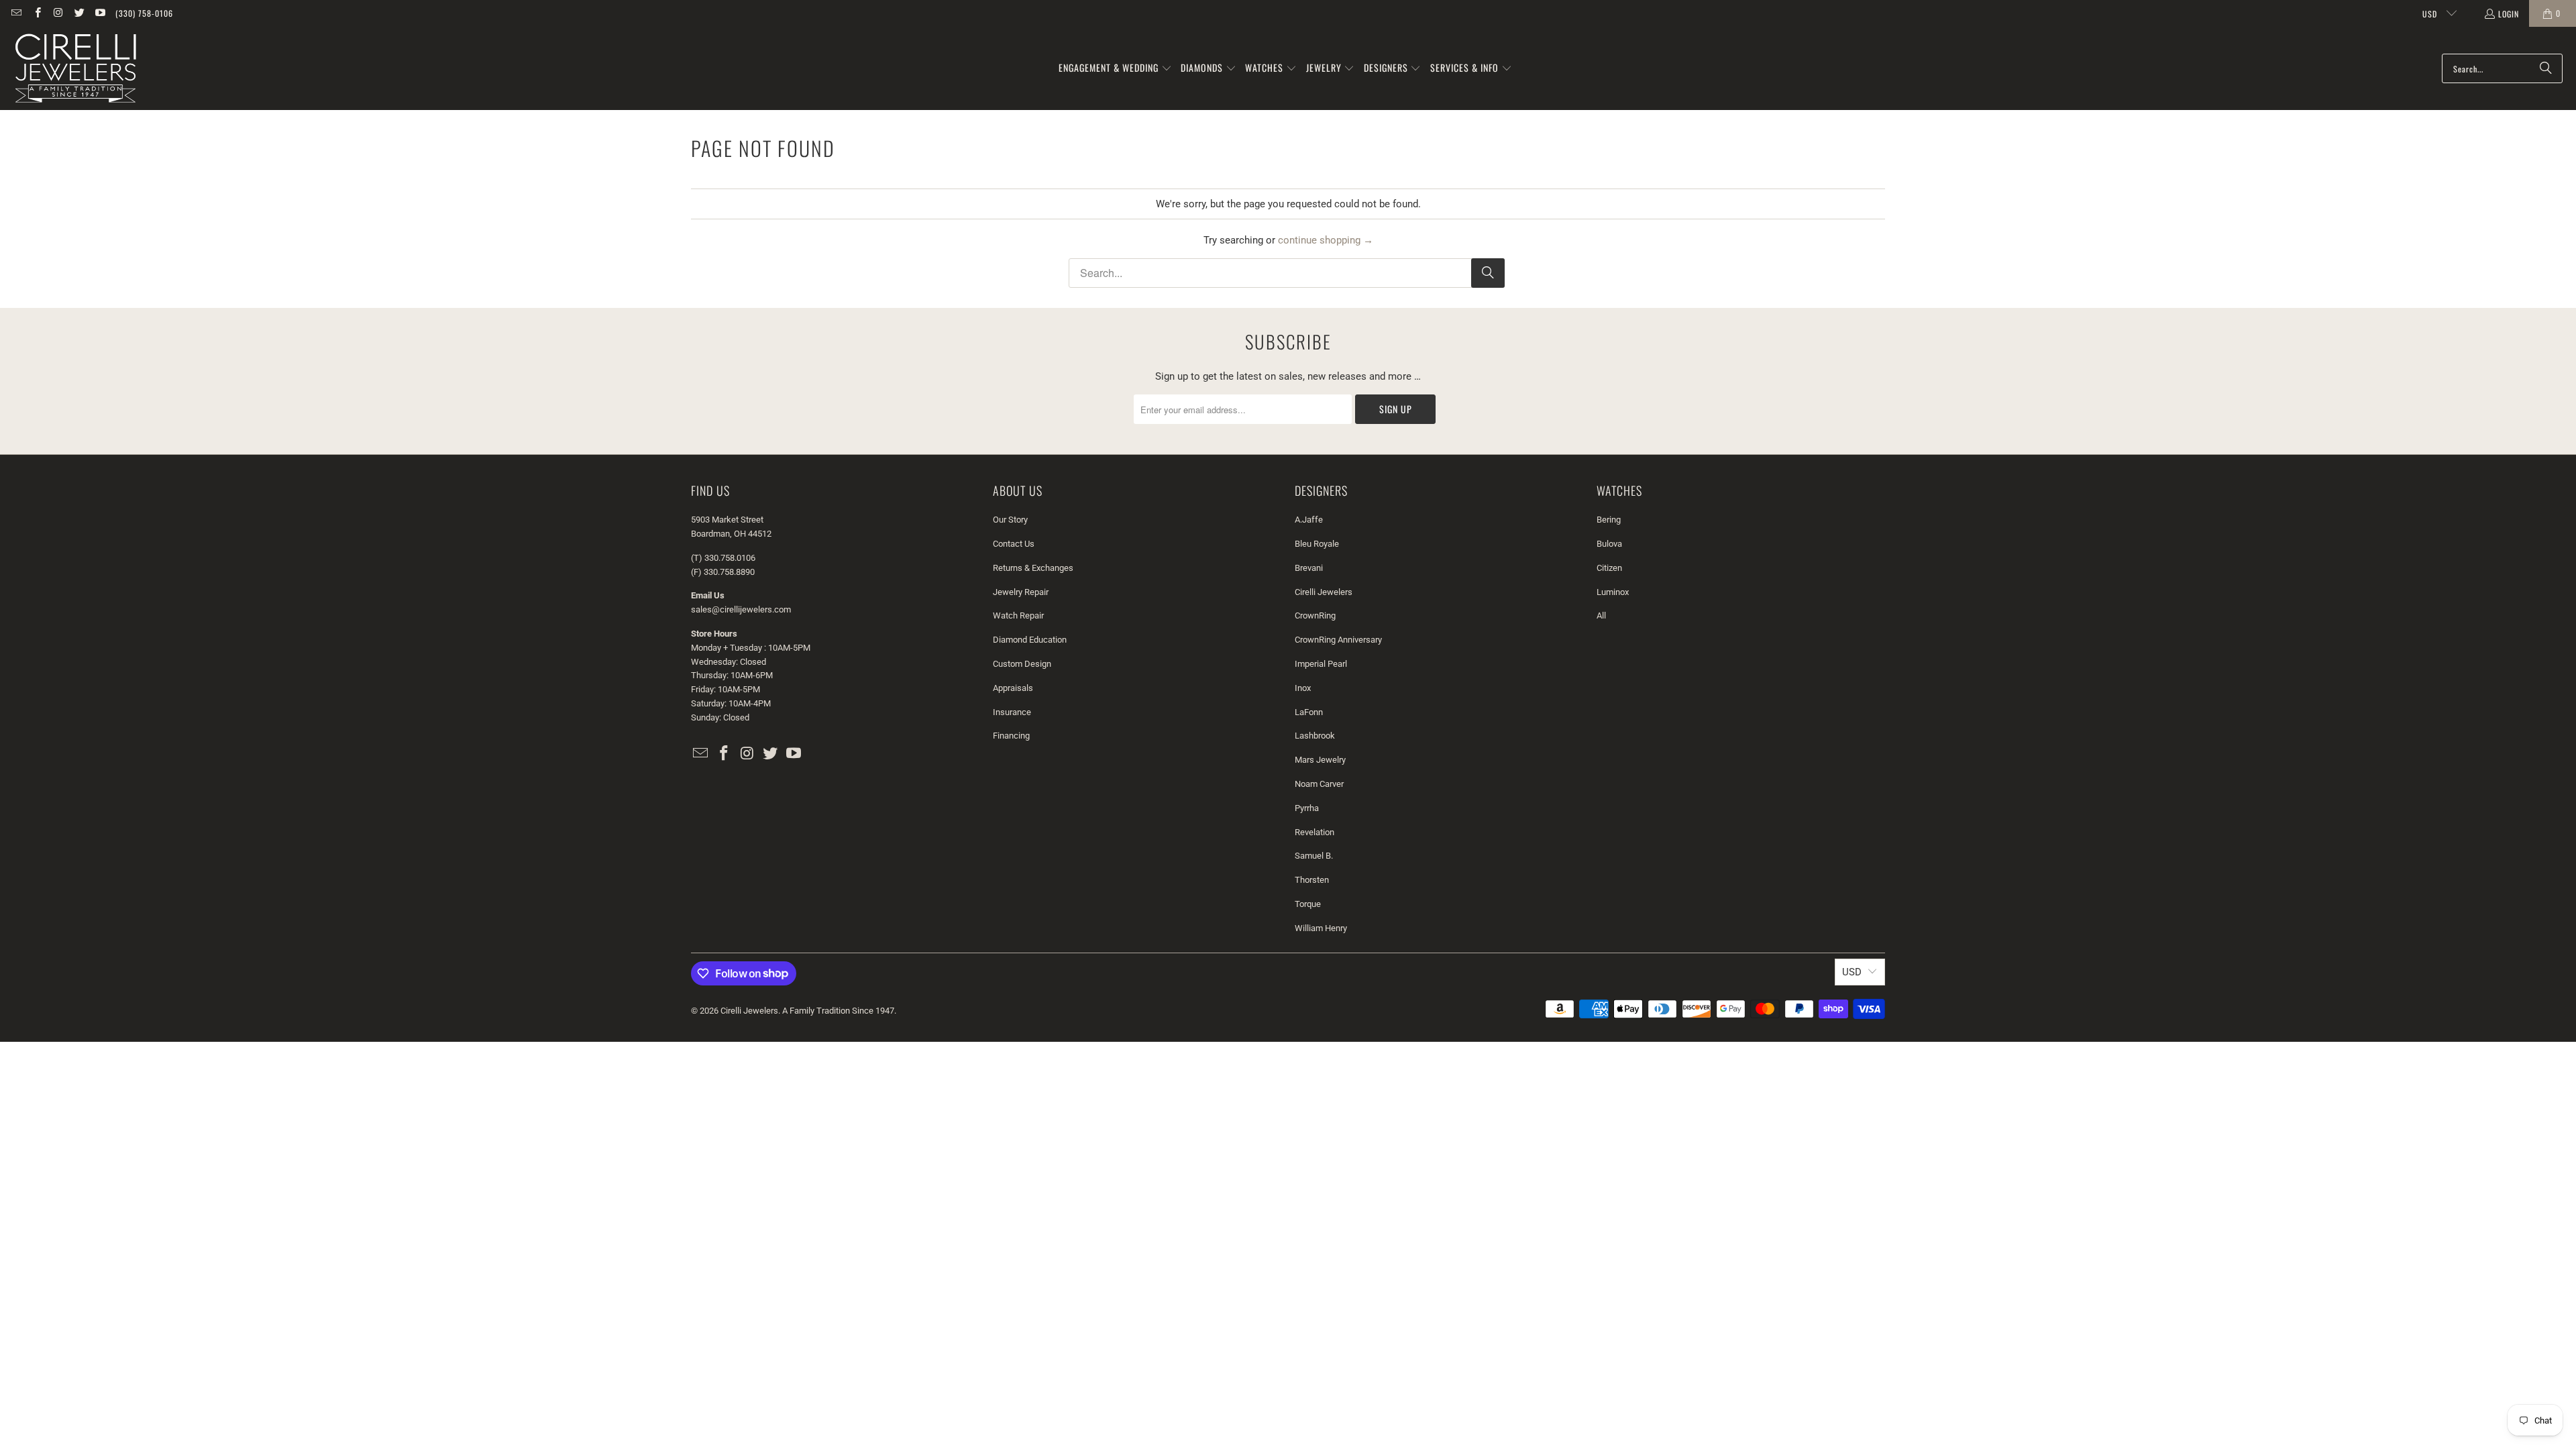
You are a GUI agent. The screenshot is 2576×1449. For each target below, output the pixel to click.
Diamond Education (1030, 640)
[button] (1115, 68)
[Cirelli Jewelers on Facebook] (37, 13)
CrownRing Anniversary (1338, 640)
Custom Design (1022, 664)
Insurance (1012, 712)
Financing (1011, 736)
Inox (1303, 688)
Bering (1609, 520)
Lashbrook (1315, 736)
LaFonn (1309, 712)
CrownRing (1315, 615)
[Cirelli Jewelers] (75, 68)
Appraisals (1013, 688)
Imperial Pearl (1321, 664)
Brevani (1309, 568)
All (1601, 615)
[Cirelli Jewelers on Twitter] (79, 13)
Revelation (1314, 832)
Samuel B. (1314, 856)
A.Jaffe (1309, 520)
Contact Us (1014, 544)
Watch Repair (1018, 615)
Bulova (1609, 544)
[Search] (2546, 68)
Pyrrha (1307, 808)
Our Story (1010, 520)
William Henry (1321, 928)
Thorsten (1312, 880)
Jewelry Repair (1021, 592)
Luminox (1613, 592)
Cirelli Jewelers (1324, 592)
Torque (1308, 904)
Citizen (1609, 568)
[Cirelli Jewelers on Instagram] (58, 13)
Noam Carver (1319, 784)
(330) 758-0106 (144, 13)
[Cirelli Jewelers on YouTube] (100, 13)
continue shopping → (1326, 240)
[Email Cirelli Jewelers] (16, 13)
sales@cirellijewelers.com (741, 609)
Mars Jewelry (1320, 760)
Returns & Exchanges (1033, 568)
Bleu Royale (1317, 544)
